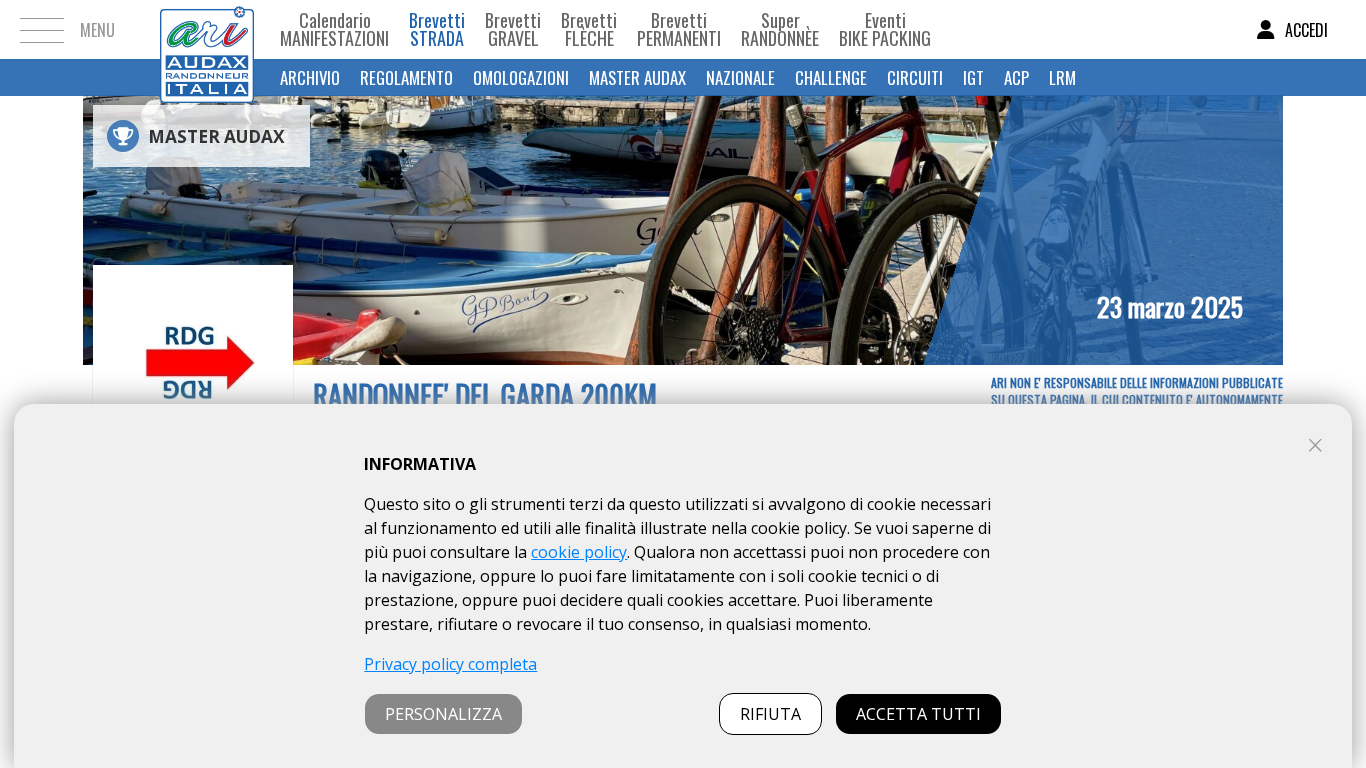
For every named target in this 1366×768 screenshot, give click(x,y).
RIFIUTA (770, 714)
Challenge (831, 77)
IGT (973, 77)
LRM (1062, 77)
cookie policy (579, 552)
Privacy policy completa (450, 664)
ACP (1016, 77)
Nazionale (740, 77)
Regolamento (406, 77)
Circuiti (915, 77)
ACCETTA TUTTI (918, 714)
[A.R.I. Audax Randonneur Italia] (207, 29)
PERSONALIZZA (443, 714)
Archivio (310, 77)
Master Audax (637, 77)
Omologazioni (521, 77)
